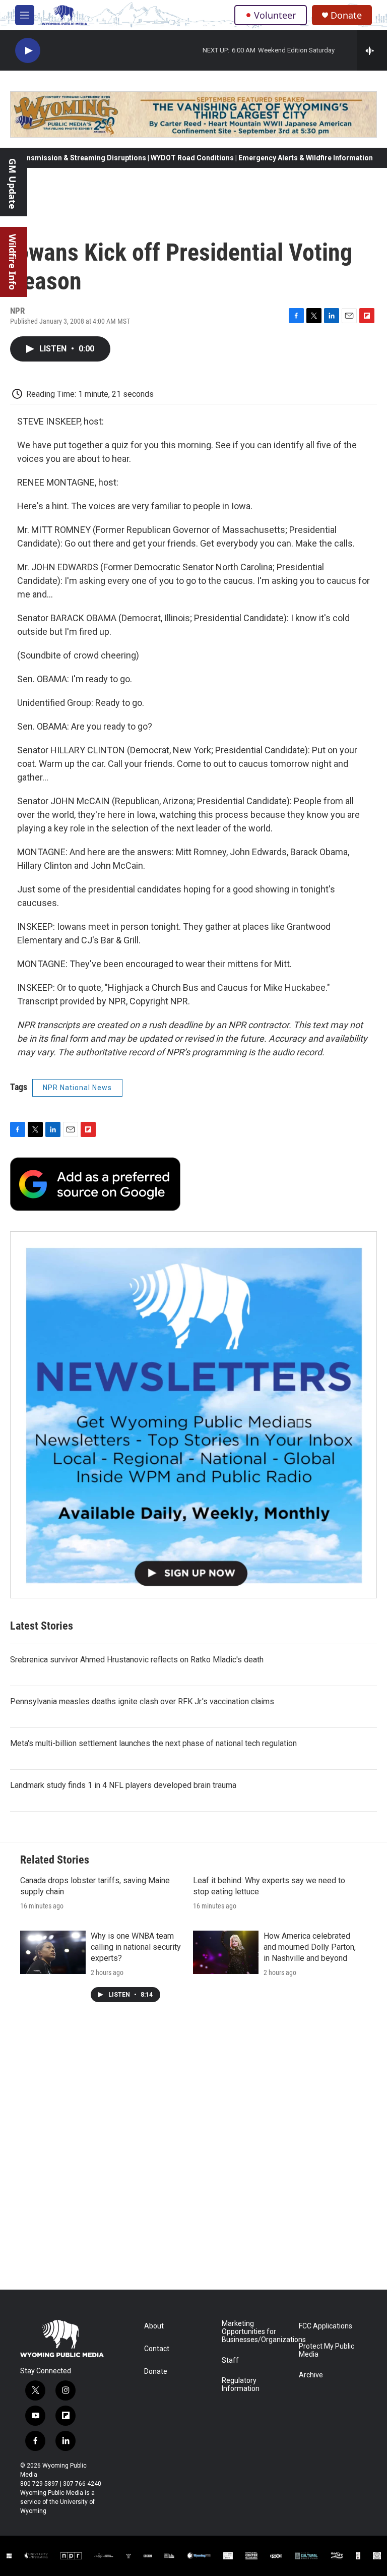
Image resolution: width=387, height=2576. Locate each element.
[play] (28, 51)
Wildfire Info (13, 262)
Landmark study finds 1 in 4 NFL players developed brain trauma (123, 1785)
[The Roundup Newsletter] (193, 1415)
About (154, 2326)
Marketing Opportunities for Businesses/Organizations (256, 2332)
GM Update (13, 184)
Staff (230, 2360)
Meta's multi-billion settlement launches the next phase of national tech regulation (153, 1743)
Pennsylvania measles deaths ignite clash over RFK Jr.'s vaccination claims (142, 1701)
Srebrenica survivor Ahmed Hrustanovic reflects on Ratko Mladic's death (137, 1660)
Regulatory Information (241, 2385)
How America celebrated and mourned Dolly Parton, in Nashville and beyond (310, 1947)
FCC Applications (326, 2326)
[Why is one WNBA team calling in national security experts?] (53, 1952)
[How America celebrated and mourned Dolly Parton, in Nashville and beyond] (226, 1952)
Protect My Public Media (327, 2350)
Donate (346, 15)
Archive (311, 2375)
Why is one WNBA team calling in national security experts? (136, 1947)
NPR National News (77, 1088)
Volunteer (275, 15)
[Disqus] (193, 2153)
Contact (157, 2349)
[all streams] (372, 50)
